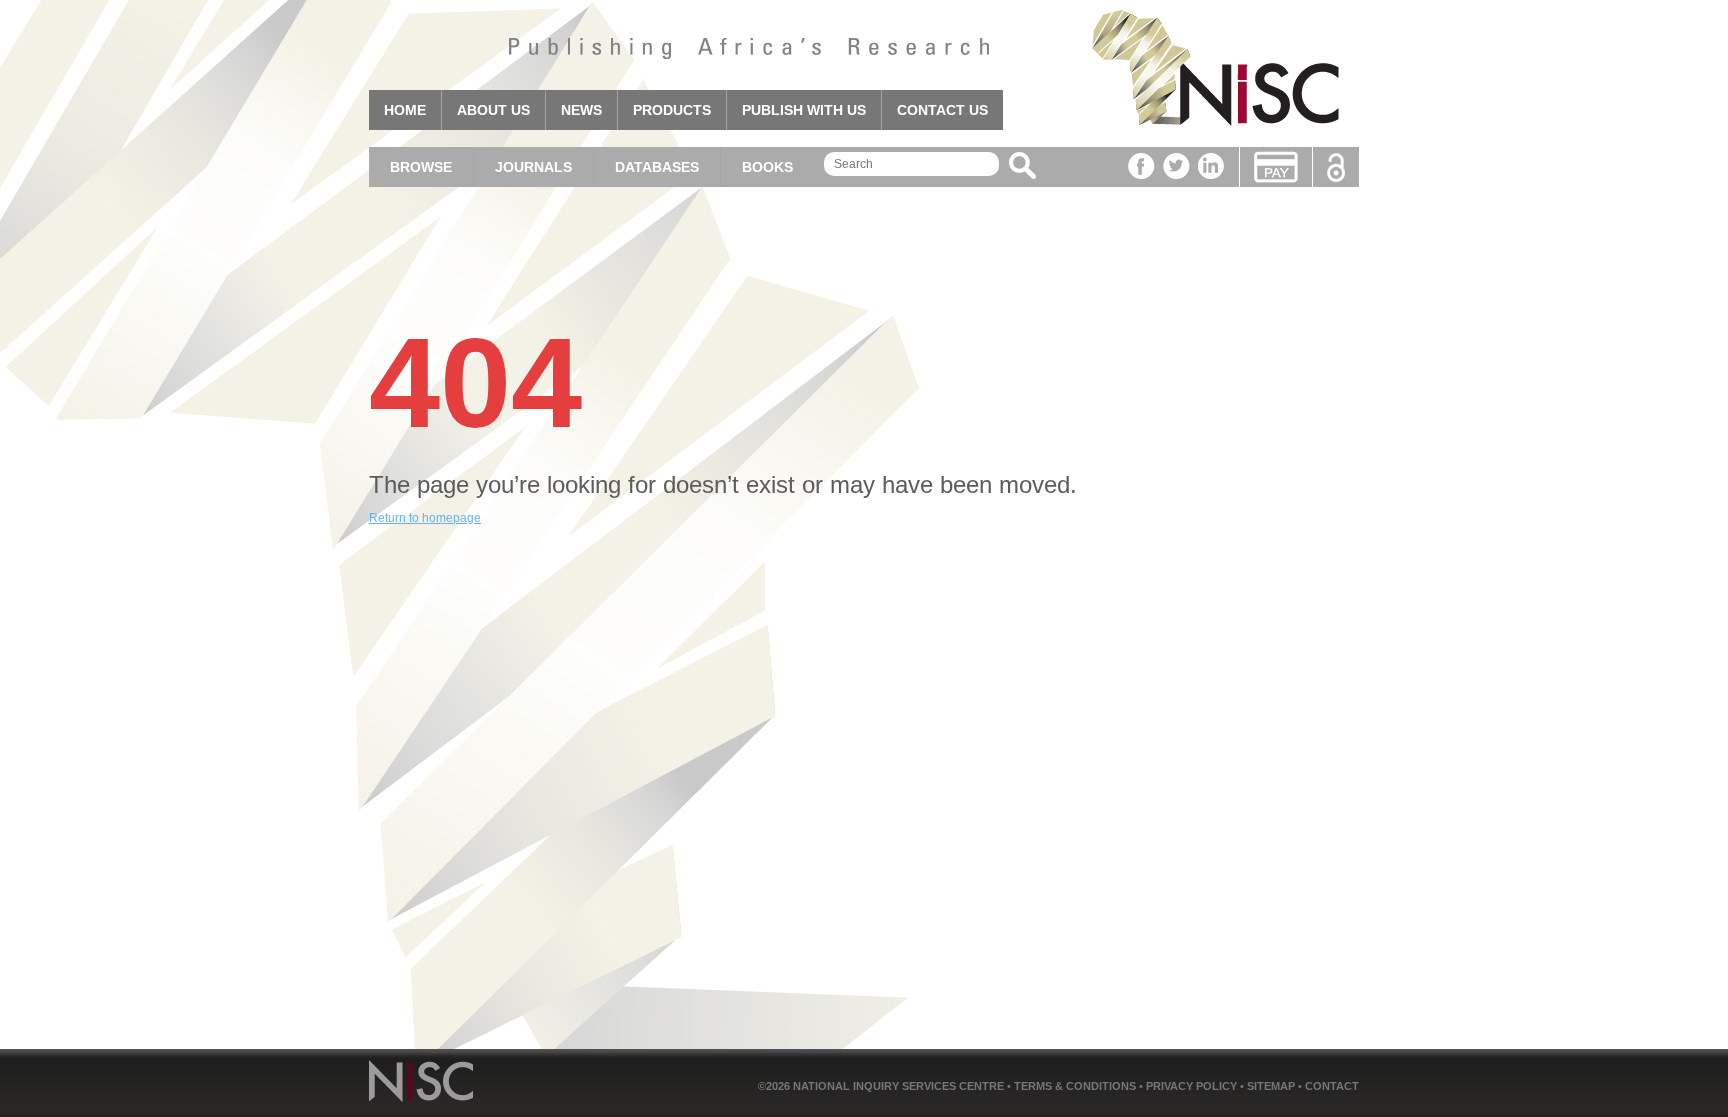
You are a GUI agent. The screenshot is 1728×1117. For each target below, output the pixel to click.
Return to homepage (425, 518)
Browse (421, 167)
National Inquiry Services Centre (900, 1086)
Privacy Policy (1193, 1086)
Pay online (1276, 167)
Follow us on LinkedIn (1211, 166)
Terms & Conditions (1076, 1086)
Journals (533, 167)
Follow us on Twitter (1176, 166)
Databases (657, 167)
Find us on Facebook (1141, 166)
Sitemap (1272, 1086)
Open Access (1336, 167)
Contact (1332, 1086)
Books (767, 167)
